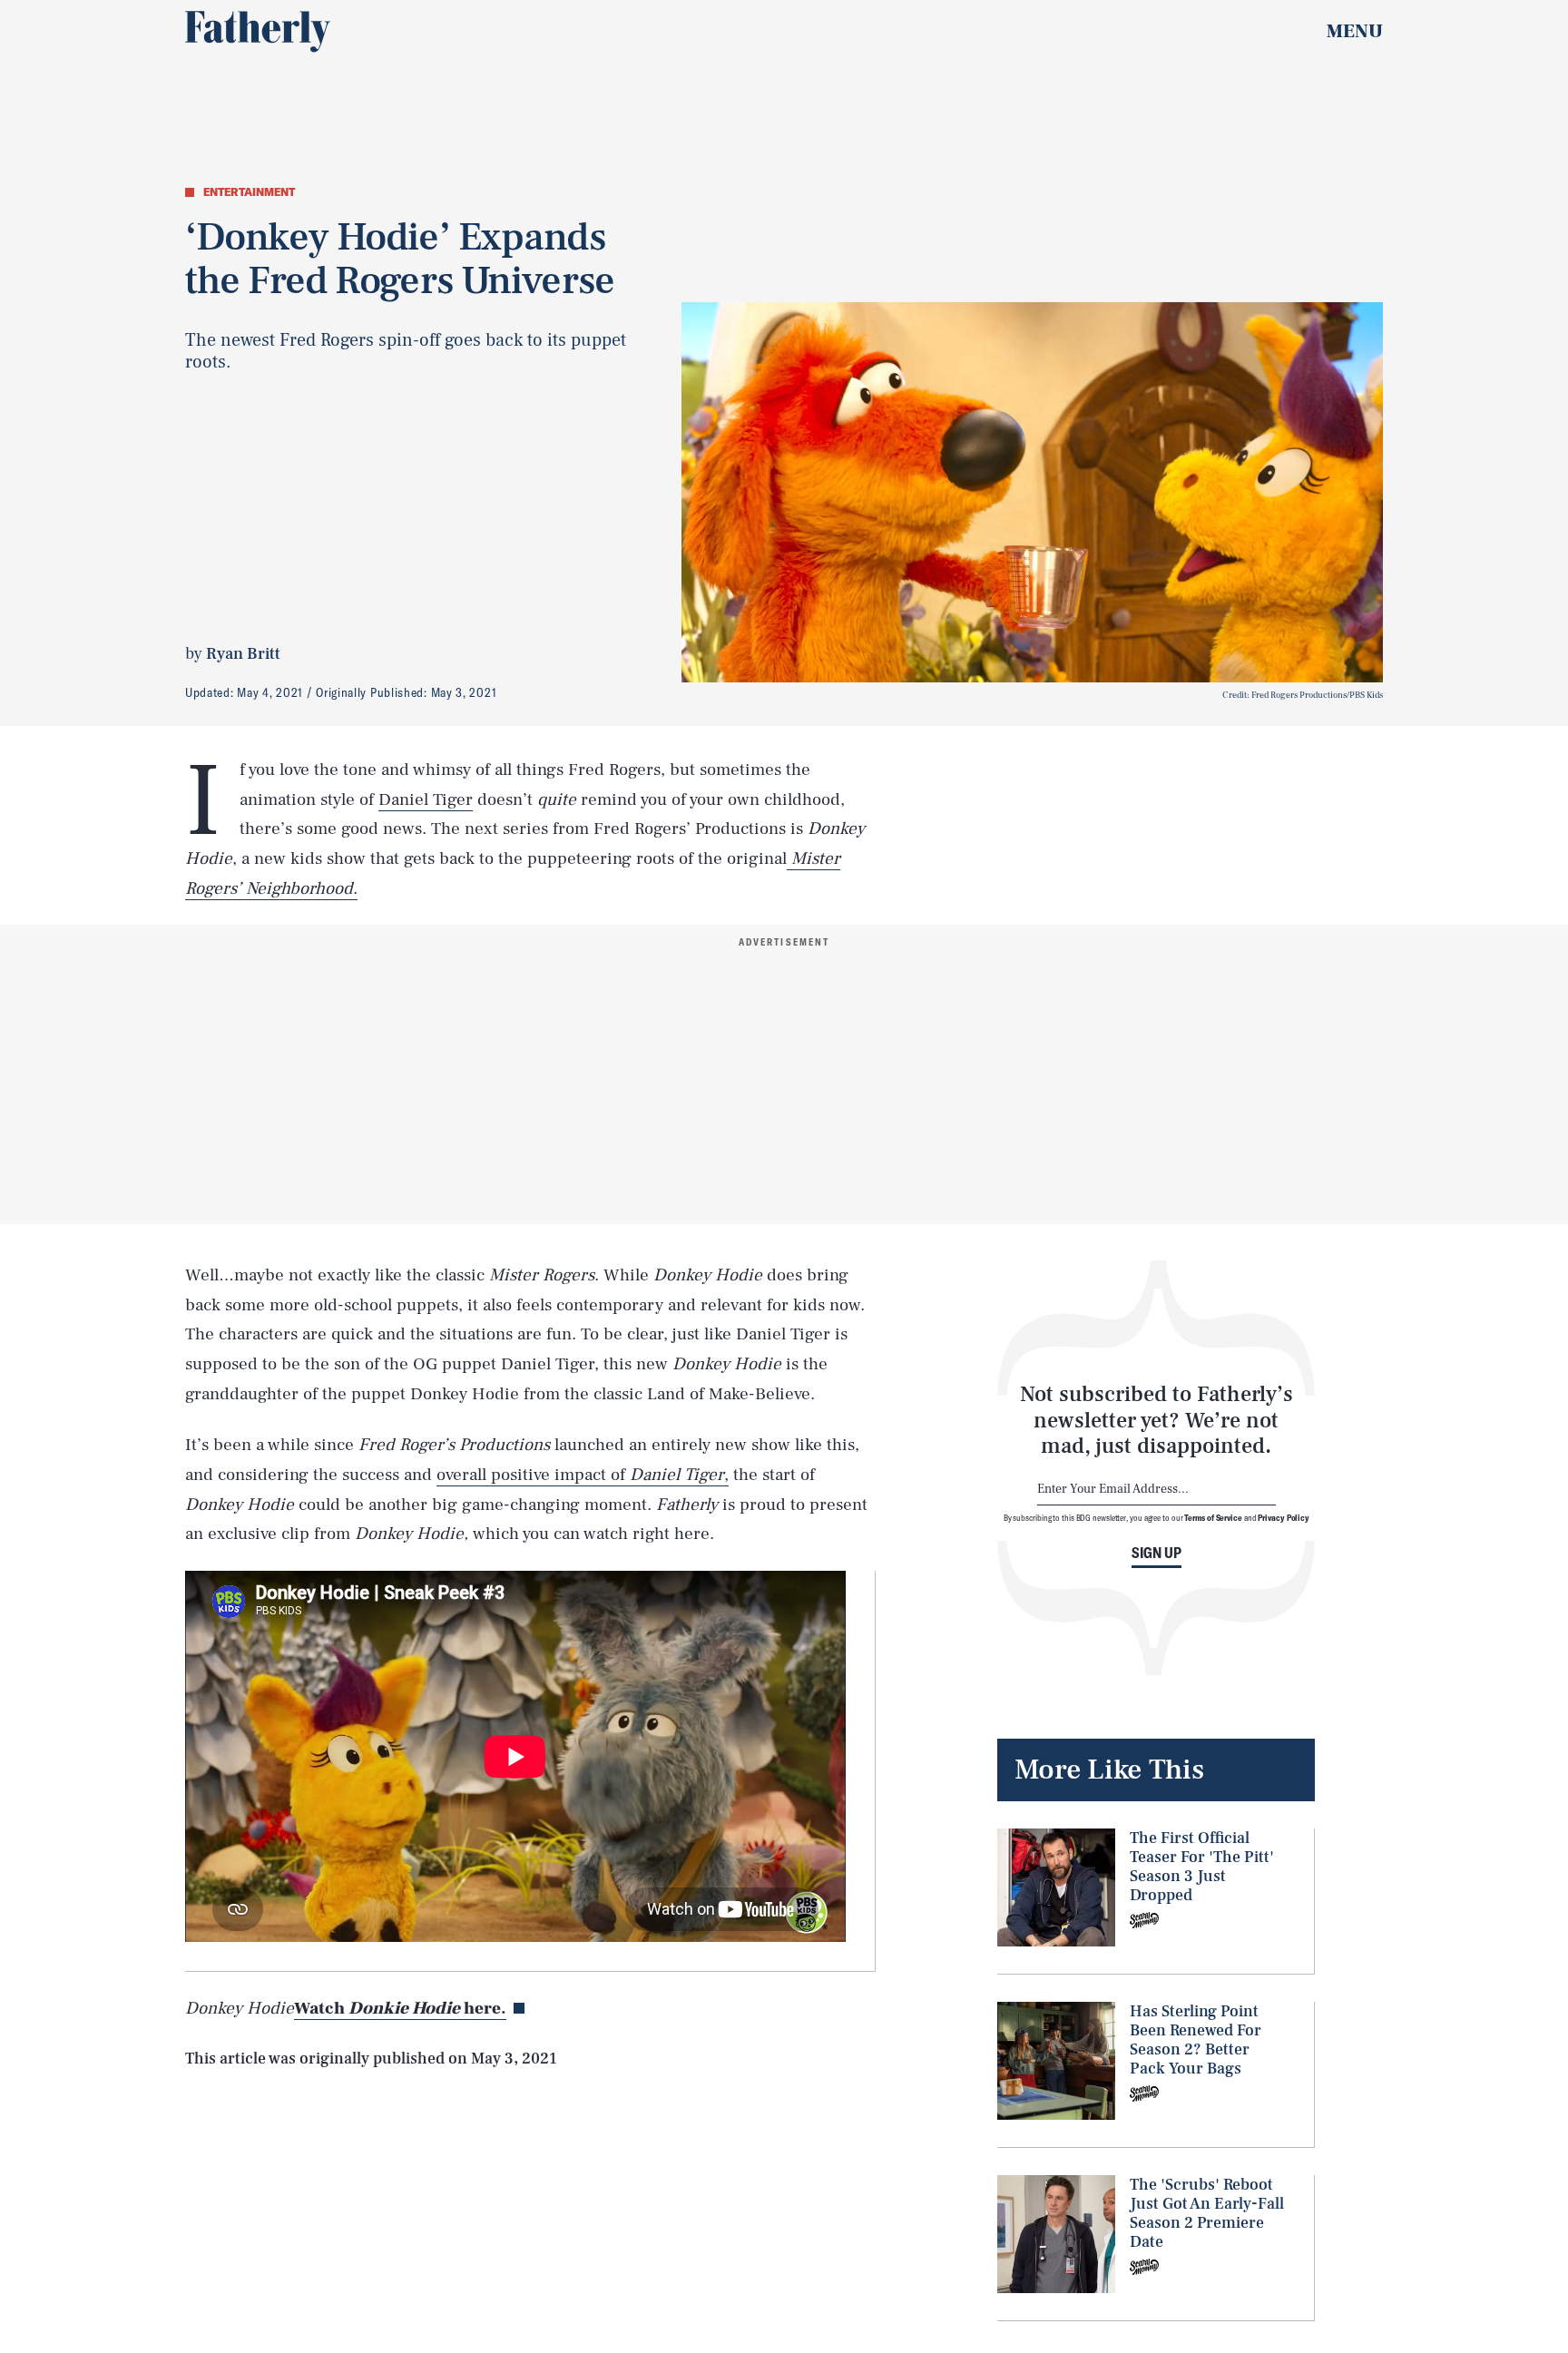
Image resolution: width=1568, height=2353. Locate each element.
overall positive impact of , (583, 1475)
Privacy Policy (1284, 1517)
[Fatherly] (258, 32)
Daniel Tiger (426, 799)
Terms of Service (1213, 1517)
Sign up (1156, 1553)
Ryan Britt (243, 654)
